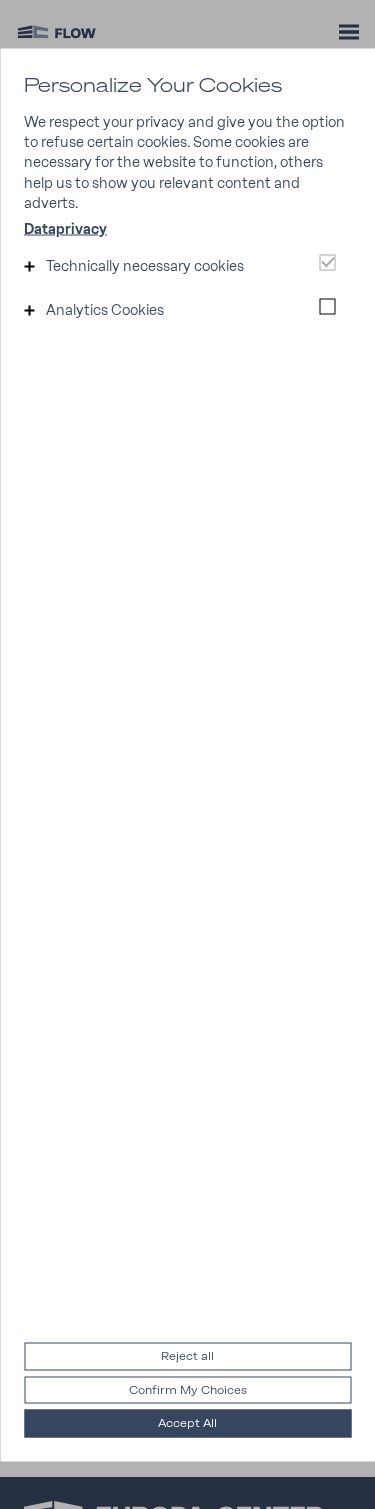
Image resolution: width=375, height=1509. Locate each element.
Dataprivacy (65, 229)
